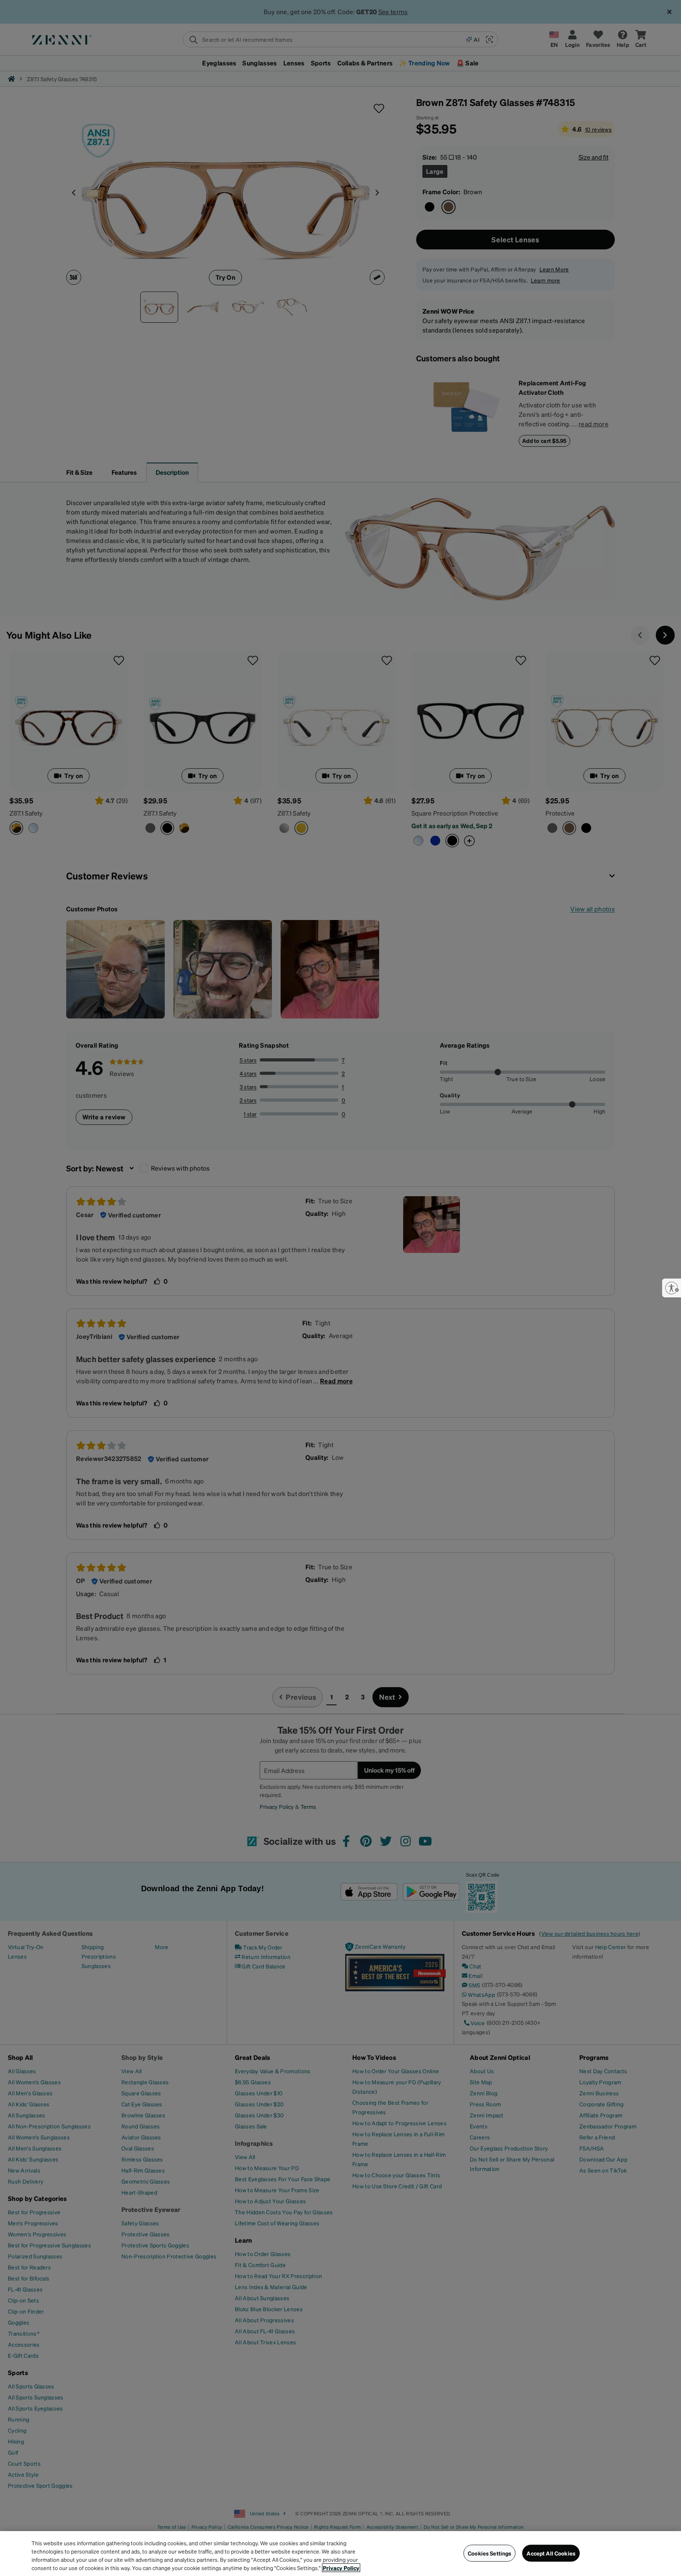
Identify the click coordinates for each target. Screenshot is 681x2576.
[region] (340, 2554)
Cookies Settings (489, 2553)
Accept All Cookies (551, 2553)
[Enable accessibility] (672, 1288)
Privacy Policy (341, 2568)
